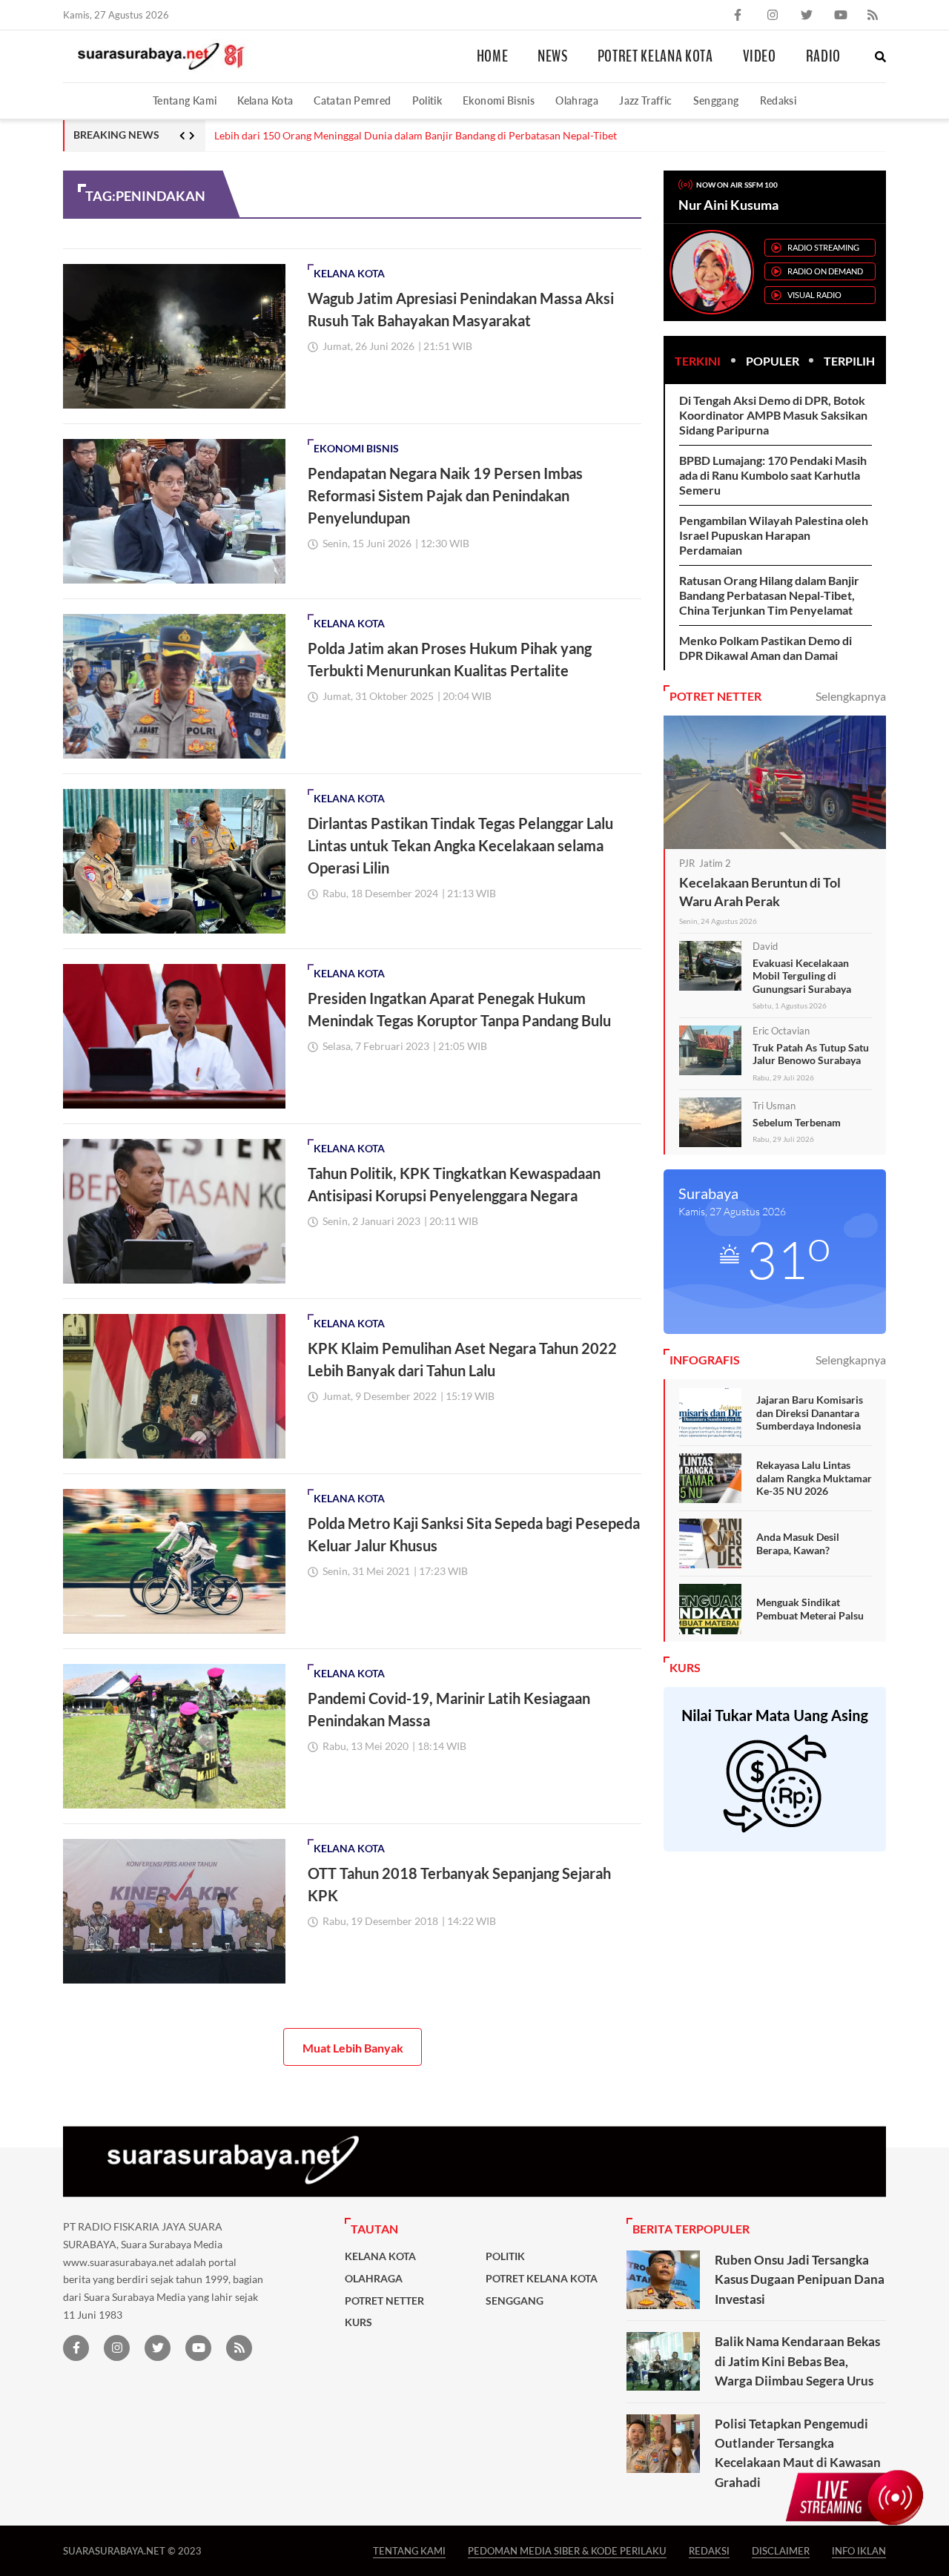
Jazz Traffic (645, 100)
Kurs (358, 2322)
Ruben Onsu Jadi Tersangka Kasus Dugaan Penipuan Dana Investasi (800, 2279)
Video (760, 56)
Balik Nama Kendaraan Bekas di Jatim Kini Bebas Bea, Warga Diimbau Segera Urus (797, 2361)
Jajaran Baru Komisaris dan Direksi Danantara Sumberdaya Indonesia (810, 1413)
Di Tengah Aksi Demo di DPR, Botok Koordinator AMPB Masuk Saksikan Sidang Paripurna (773, 415)
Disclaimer (781, 2550)
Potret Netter (384, 2301)
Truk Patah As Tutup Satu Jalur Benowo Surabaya (811, 1054)
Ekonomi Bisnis (499, 100)
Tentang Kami (185, 100)
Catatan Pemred (352, 100)
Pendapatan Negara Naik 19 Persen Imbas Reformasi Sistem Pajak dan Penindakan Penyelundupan (445, 495)
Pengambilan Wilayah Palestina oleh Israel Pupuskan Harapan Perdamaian (774, 535)
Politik (427, 100)
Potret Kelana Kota (655, 56)
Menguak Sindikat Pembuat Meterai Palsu (810, 1609)
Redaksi (778, 100)
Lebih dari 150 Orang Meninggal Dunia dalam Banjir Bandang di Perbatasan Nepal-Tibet (416, 136)
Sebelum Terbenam (797, 1122)
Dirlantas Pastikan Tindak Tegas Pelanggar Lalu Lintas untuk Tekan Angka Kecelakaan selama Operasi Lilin (460, 845)
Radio (823, 56)
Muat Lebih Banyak (353, 2048)
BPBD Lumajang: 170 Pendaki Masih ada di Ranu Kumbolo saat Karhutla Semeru (773, 475)
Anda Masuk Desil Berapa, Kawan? (798, 1543)
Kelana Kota (265, 100)
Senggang (716, 100)
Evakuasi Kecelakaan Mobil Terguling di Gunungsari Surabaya (802, 976)
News (553, 56)
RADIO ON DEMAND (825, 271)
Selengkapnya (851, 696)
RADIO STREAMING (823, 247)
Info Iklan (859, 2550)
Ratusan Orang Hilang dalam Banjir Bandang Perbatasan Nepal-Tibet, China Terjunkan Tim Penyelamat (769, 595)
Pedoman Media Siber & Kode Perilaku (567, 2550)
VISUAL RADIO (814, 295)
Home (493, 56)
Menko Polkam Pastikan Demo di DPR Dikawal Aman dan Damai (766, 648)
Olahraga (577, 100)
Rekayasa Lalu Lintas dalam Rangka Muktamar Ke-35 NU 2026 (814, 1478)
